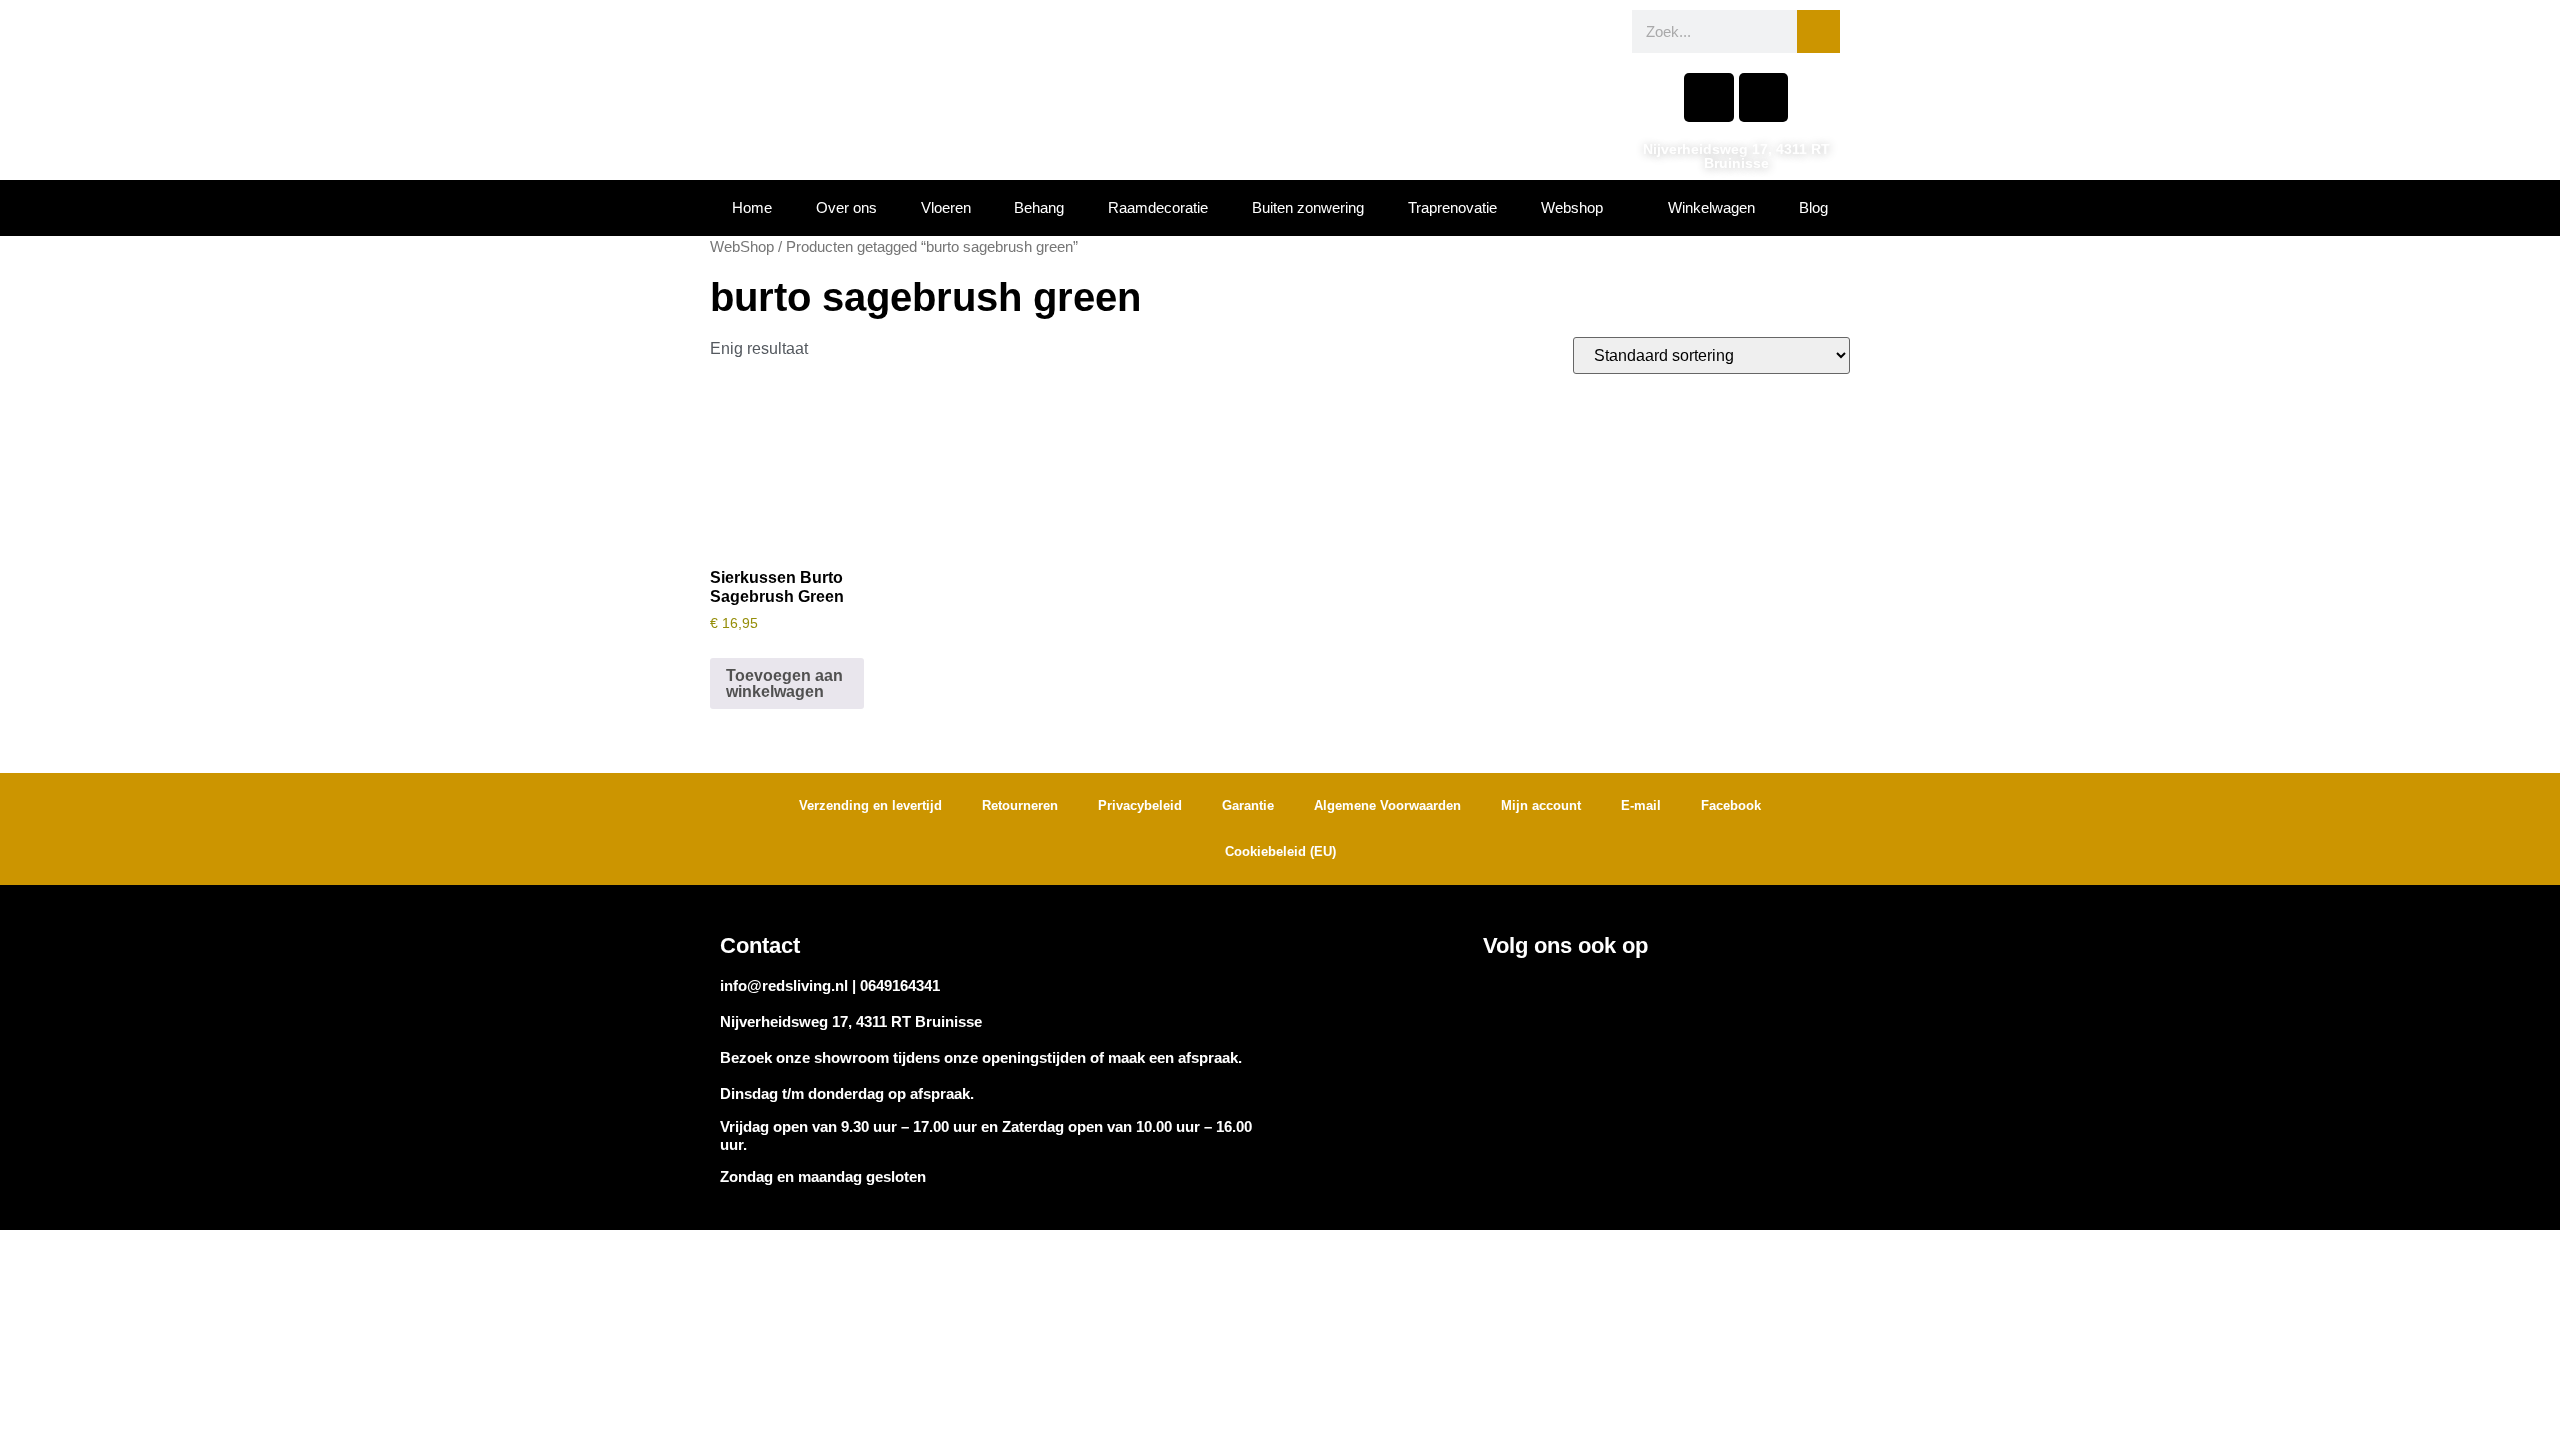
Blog (1813, 207)
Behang (1039, 207)
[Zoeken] (1818, 31)
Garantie (1248, 805)
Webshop (1572, 207)
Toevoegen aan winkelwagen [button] (784, 683)
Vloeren (946, 207)
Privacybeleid (1140, 805)
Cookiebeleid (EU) (1280, 851)
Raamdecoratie (1158, 207)
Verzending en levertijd (870, 805)
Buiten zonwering (1308, 207)
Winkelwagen (1711, 207)
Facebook (1731, 805)
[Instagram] (1763, 97)
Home (752, 207)
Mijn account (1541, 805)
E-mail (1641, 805)
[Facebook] (1708, 97)
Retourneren (1020, 805)
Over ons (846, 207)
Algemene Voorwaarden (1387, 805)
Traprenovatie (1452, 207)
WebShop (742, 247)
